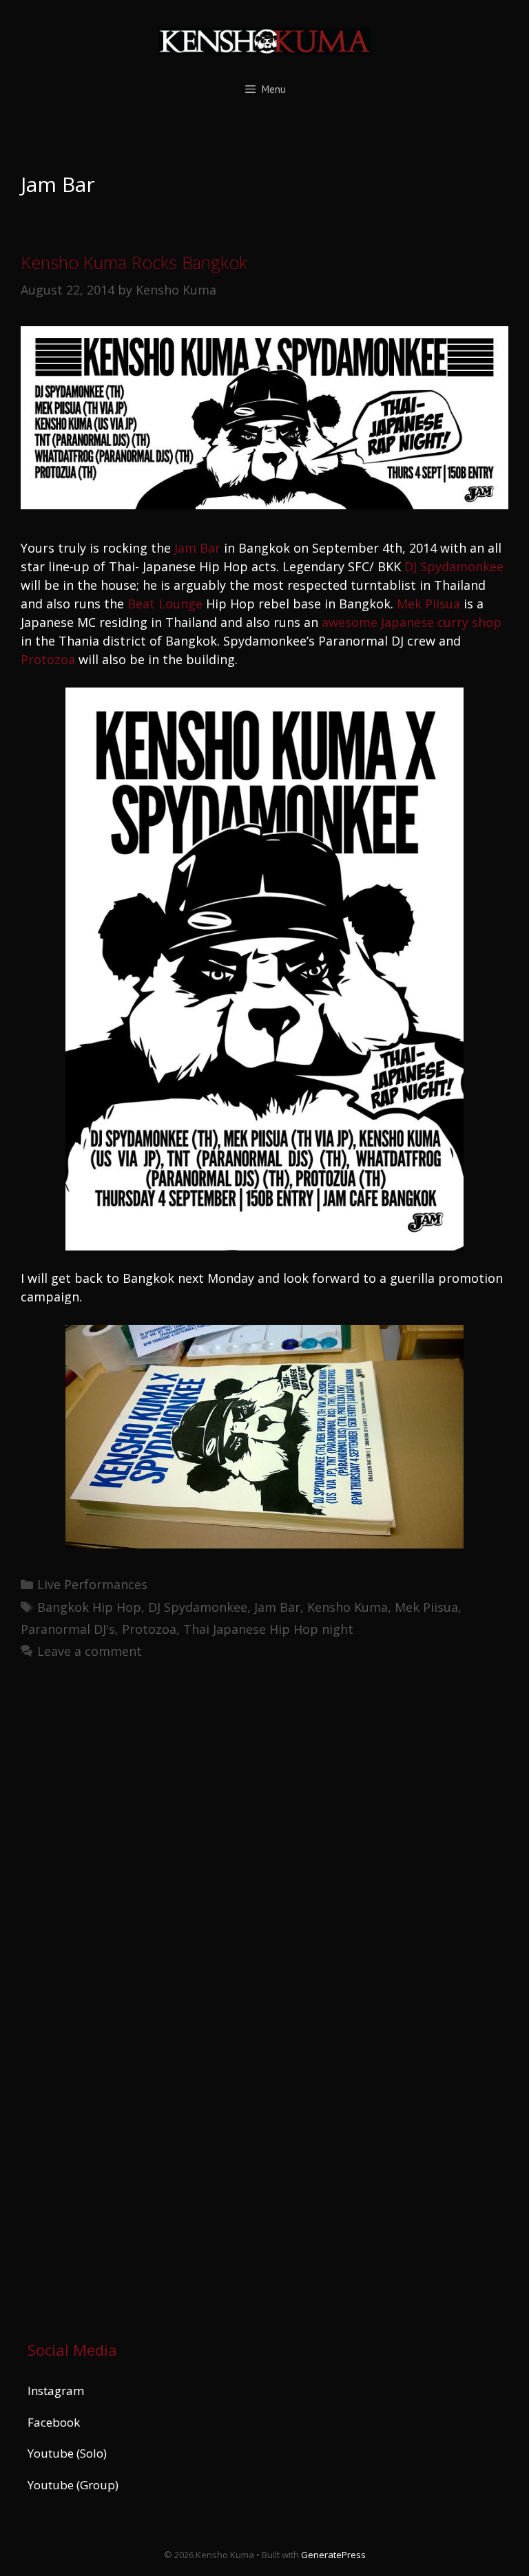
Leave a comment (90, 1651)
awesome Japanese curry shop (412, 622)
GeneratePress (333, 2555)
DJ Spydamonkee (454, 566)
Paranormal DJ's (68, 1629)
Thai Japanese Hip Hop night (268, 1629)
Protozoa (48, 659)
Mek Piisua (428, 604)
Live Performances (92, 1584)
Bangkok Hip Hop (89, 1607)
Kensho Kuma (348, 1607)
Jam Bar (197, 548)
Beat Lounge (165, 604)
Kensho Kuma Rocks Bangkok (134, 262)
